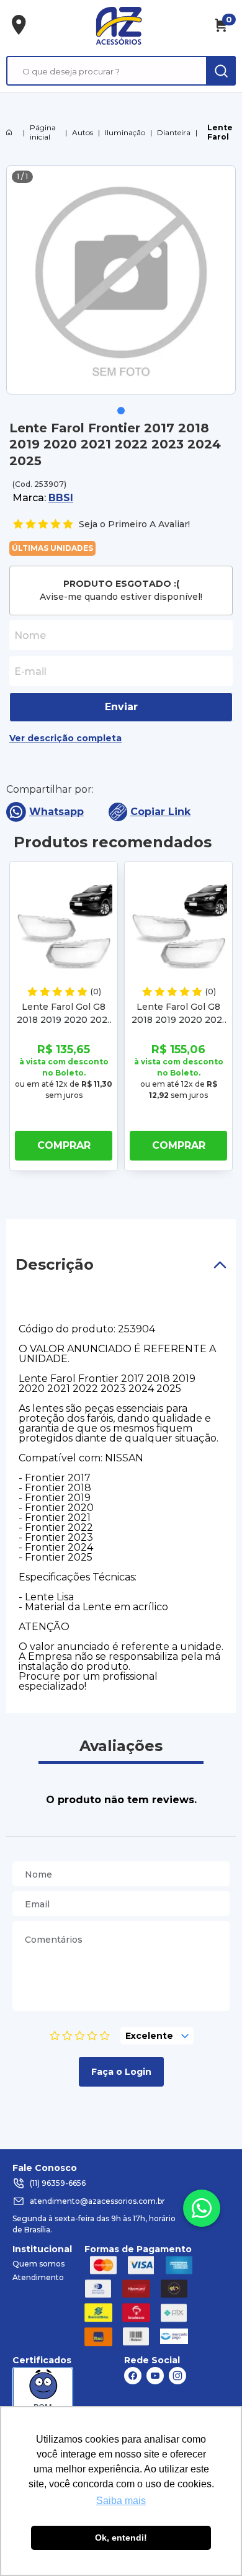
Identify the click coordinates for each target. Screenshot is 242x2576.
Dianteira (174, 132)
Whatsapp (56, 812)
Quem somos (38, 2264)
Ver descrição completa (65, 738)
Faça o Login (121, 2072)
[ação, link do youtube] (155, 2376)
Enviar (121, 707)
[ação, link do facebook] (133, 2376)
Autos (83, 132)
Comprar (64, 1145)
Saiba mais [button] (121, 2501)
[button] (121, 411)
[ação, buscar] (221, 71)
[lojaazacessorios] (119, 25)
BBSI (61, 498)
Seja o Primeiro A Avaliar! (134, 524)
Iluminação (125, 132)
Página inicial (43, 132)
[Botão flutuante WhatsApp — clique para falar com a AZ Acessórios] (202, 2208)
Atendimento (38, 2277)
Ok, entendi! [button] (121, 2538)
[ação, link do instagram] (177, 2376)
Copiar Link (160, 812)
